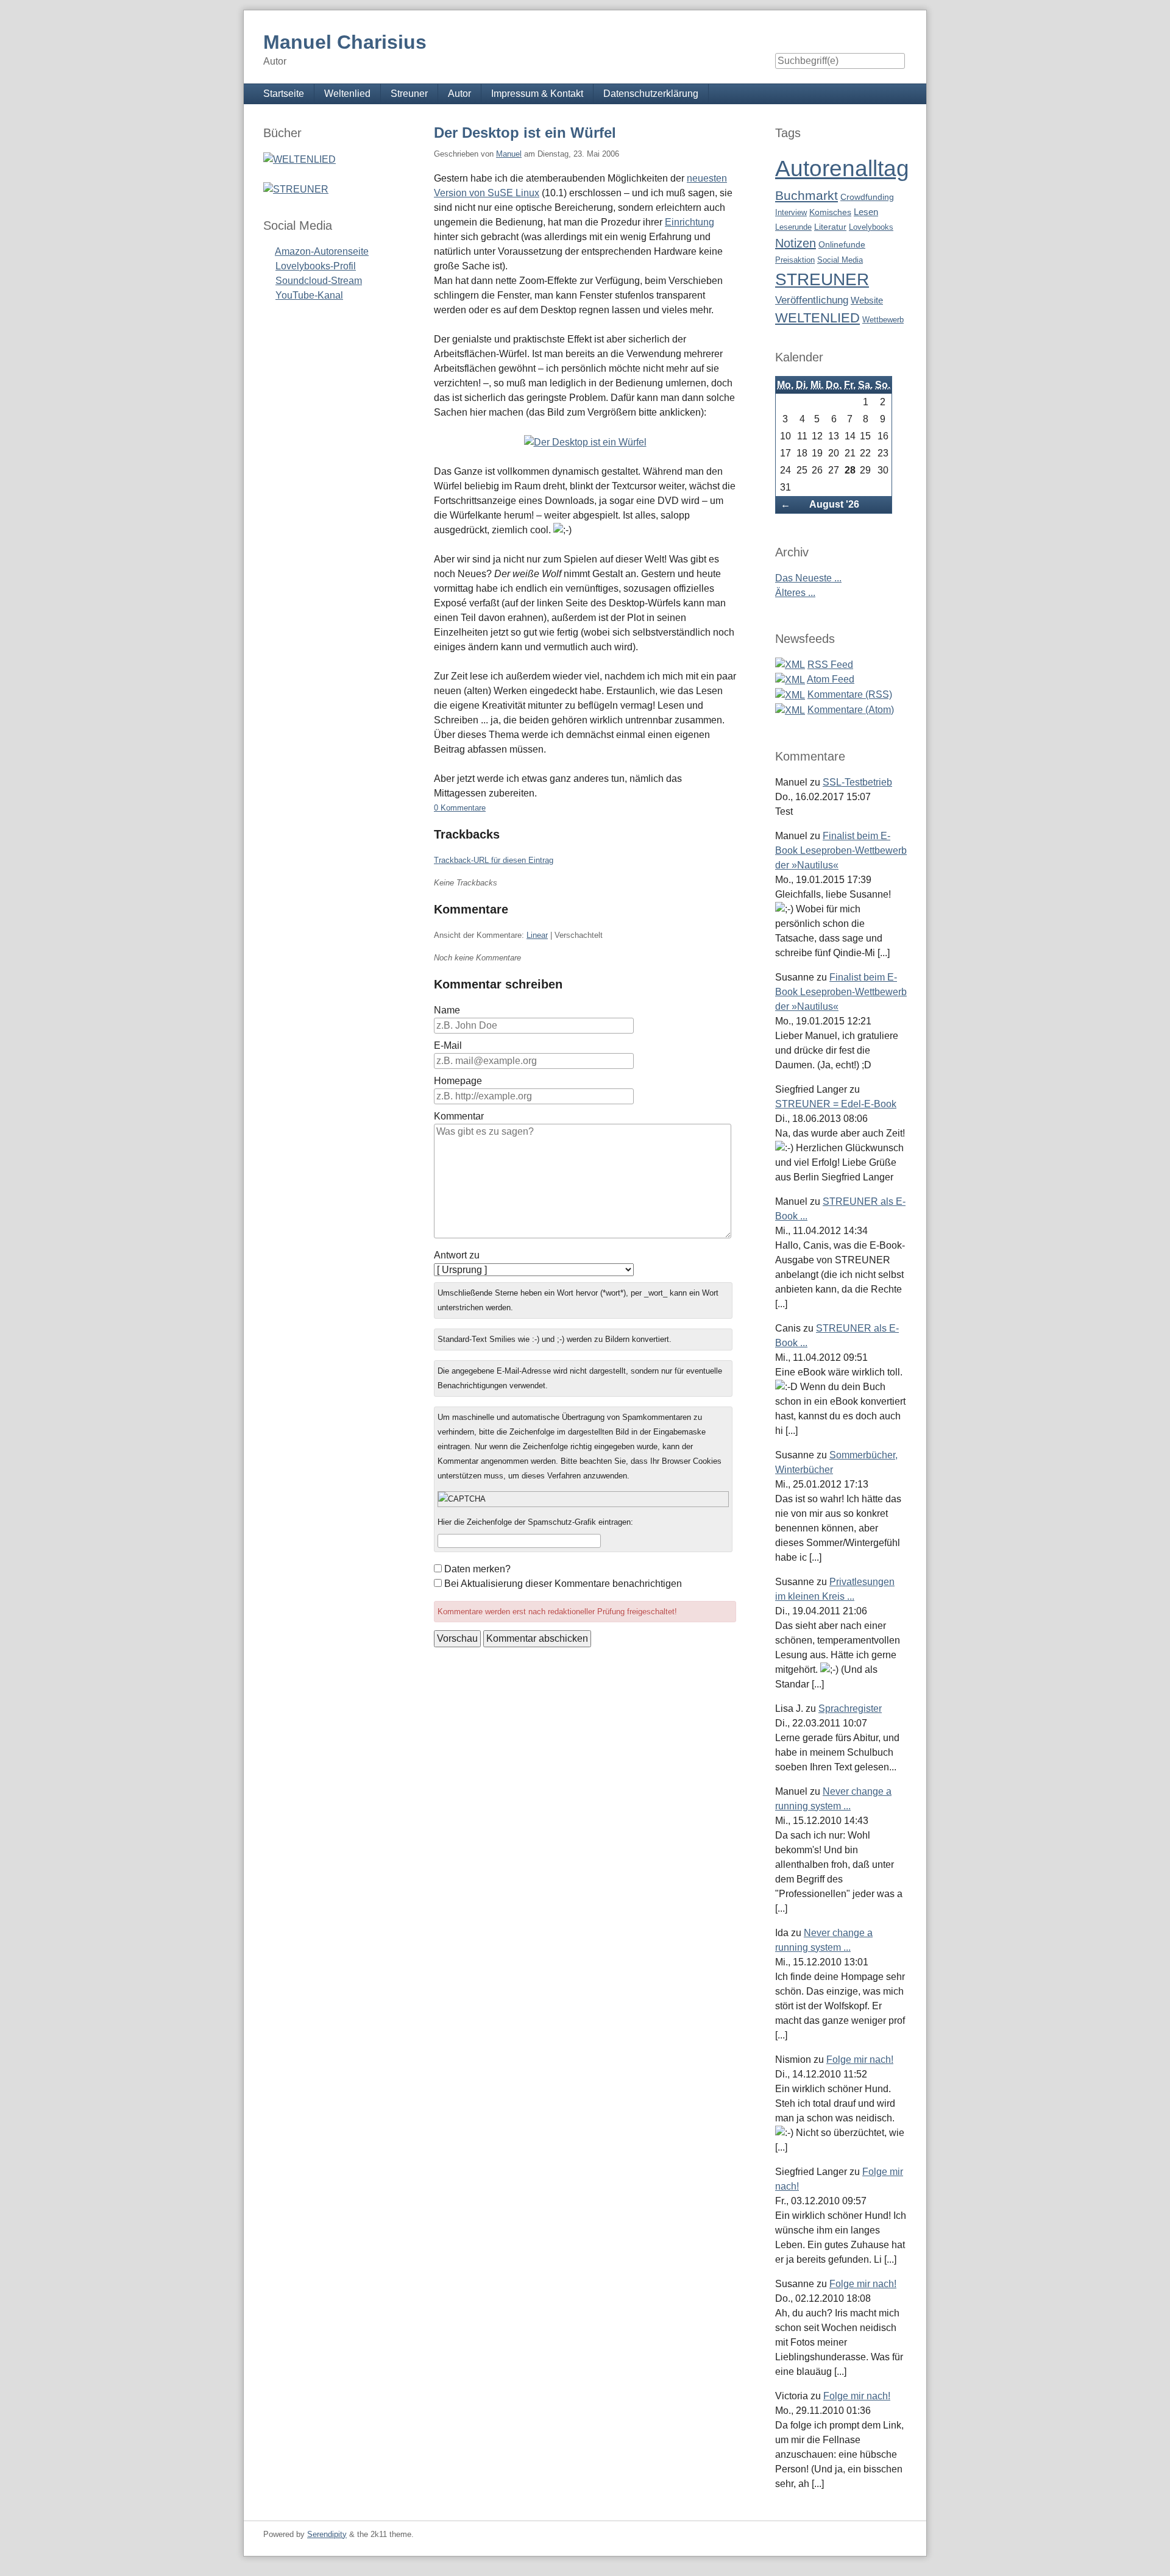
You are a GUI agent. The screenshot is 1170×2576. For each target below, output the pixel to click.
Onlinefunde (842, 245)
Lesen (866, 212)
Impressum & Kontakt (537, 94)
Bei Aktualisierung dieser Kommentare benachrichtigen (563, 1584)
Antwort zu (457, 1255)
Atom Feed (831, 679)
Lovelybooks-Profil (316, 266)
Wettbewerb (883, 320)
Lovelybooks (871, 227)
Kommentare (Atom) (851, 710)
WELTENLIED (817, 318)
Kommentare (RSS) (850, 694)
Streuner (409, 94)
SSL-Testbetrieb (857, 782)
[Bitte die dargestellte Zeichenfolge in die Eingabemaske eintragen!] (583, 1499)
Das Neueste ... (808, 578)
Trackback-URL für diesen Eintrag (494, 860)
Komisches (830, 212)
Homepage (458, 1081)
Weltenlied (347, 94)
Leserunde (793, 227)
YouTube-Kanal (309, 295)
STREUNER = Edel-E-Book (836, 1104)
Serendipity (327, 2534)
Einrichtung (690, 222)
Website (867, 300)
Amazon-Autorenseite (322, 251)
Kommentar (459, 1116)
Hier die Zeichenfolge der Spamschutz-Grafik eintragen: (535, 1522)
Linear (537, 935)
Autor (459, 94)
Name (447, 1010)
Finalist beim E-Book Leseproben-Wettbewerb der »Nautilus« (841, 850)
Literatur (830, 227)
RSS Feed (830, 665)
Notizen (796, 243)
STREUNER (822, 279)
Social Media (840, 260)
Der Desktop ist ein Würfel (525, 133)
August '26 (834, 504)
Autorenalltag (842, 169)
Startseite (284, 94)
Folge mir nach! (860, 2060)
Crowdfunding (867, 197)
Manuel (509, 154)
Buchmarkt (807, 195)
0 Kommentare (460, 808)
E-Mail (448, 1045)
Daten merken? (477, 1569)
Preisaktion (795, 260)
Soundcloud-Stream (319, 281)
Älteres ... (795, 593)
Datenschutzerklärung (651, 94)
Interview (791, 212)
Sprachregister (850, 1708)
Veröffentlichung (812, 300)
